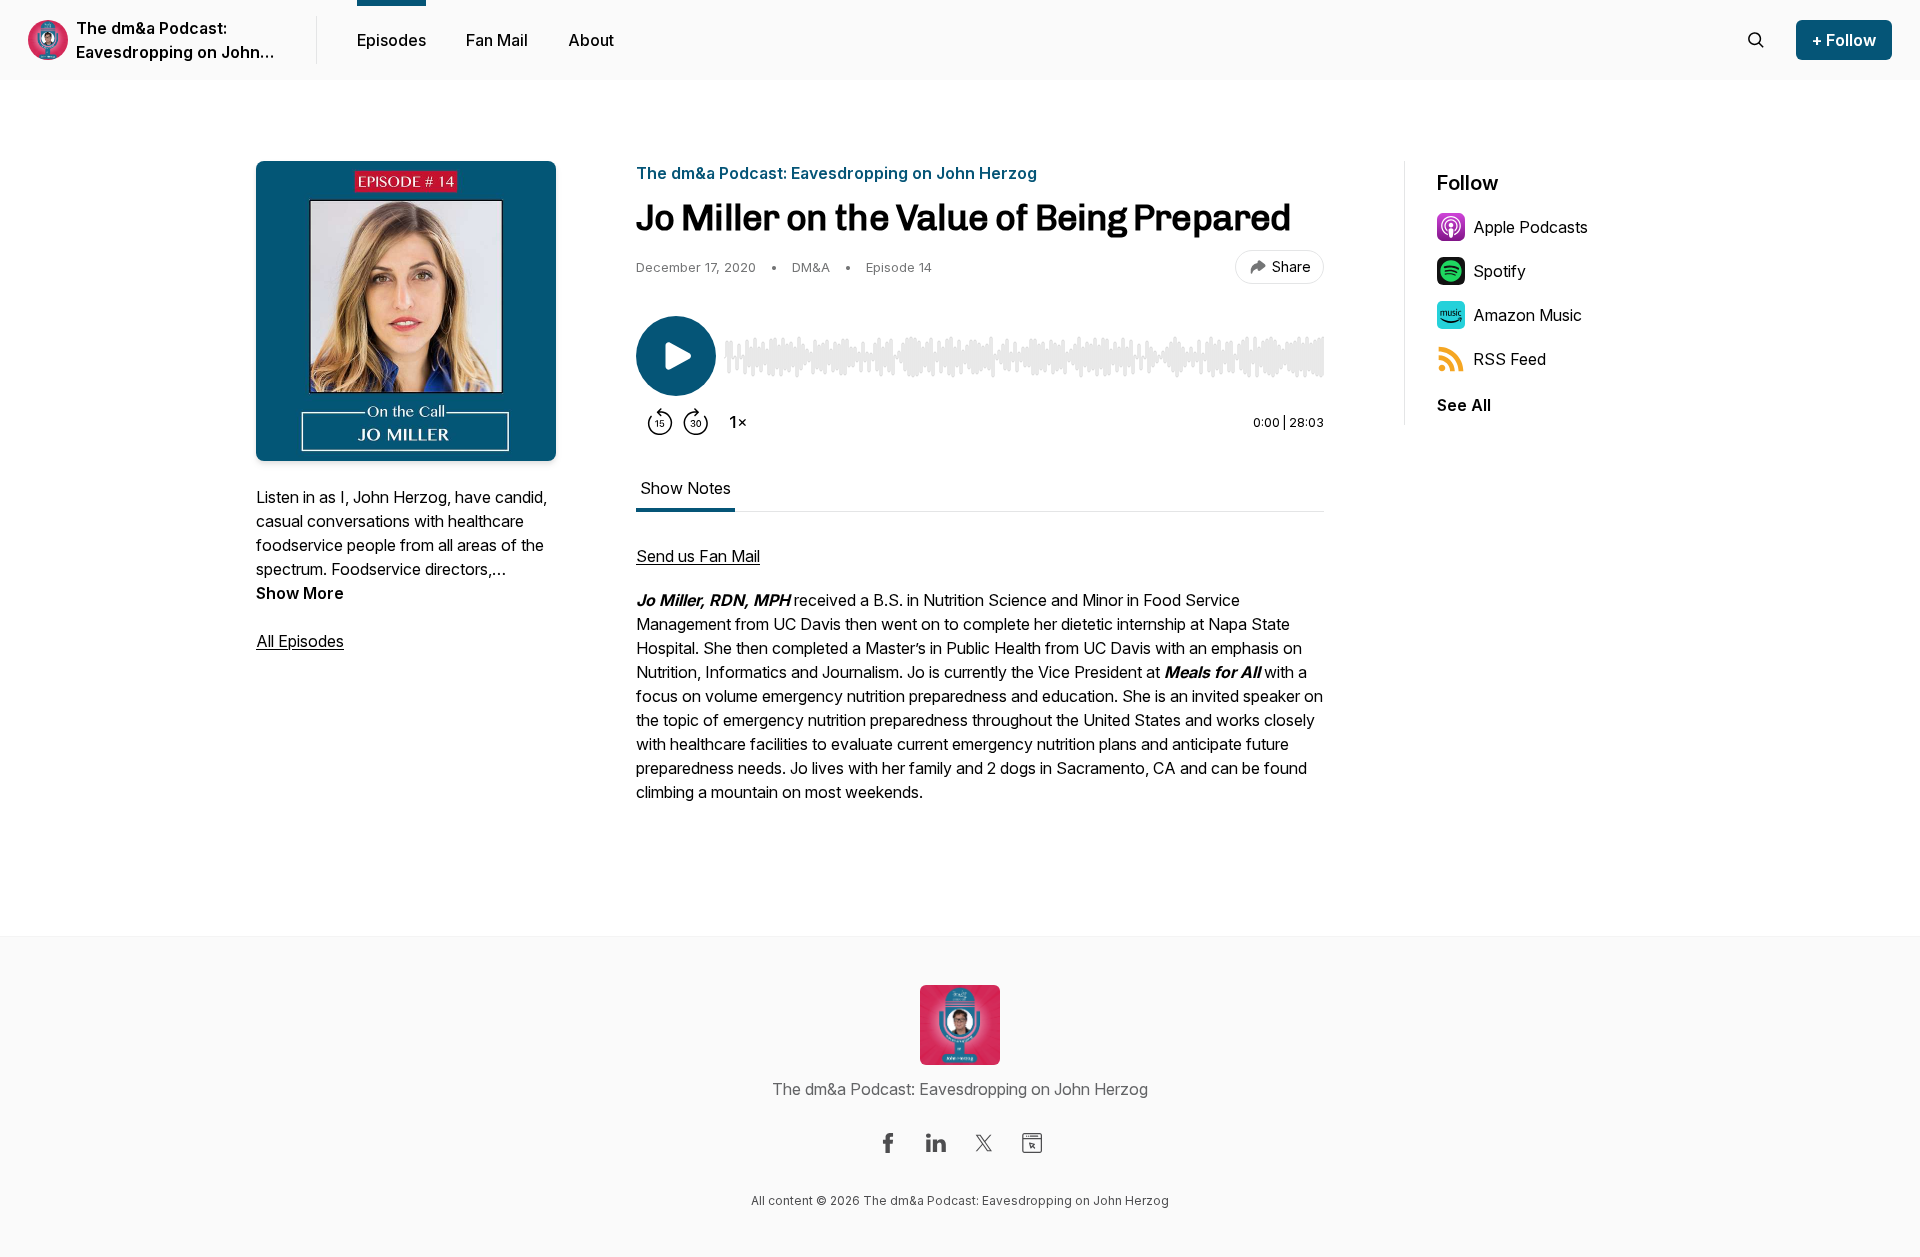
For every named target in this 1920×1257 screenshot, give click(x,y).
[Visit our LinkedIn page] (936, 1143)
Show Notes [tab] (685, 488)
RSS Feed (1509, 359)
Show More (300, 593)
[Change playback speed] (738, 422)
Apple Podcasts (1530, 227)
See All (1464, 405)
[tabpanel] (980, 684)
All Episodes (300, 641)
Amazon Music (1527, 315)
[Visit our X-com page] (984, 1143)
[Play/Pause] (676, 356)
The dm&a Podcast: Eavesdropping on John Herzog (168, 41)
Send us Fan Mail (698, 556)
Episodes (391, 40)
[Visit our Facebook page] (888, 1143)
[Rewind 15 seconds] (660, 422)
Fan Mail (497, 40)
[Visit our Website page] (1032, 1143)
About (591, 40)
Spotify (1499, 271)
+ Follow (1844, 40)
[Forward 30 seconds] (696, 422)
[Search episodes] (1756, 40)
